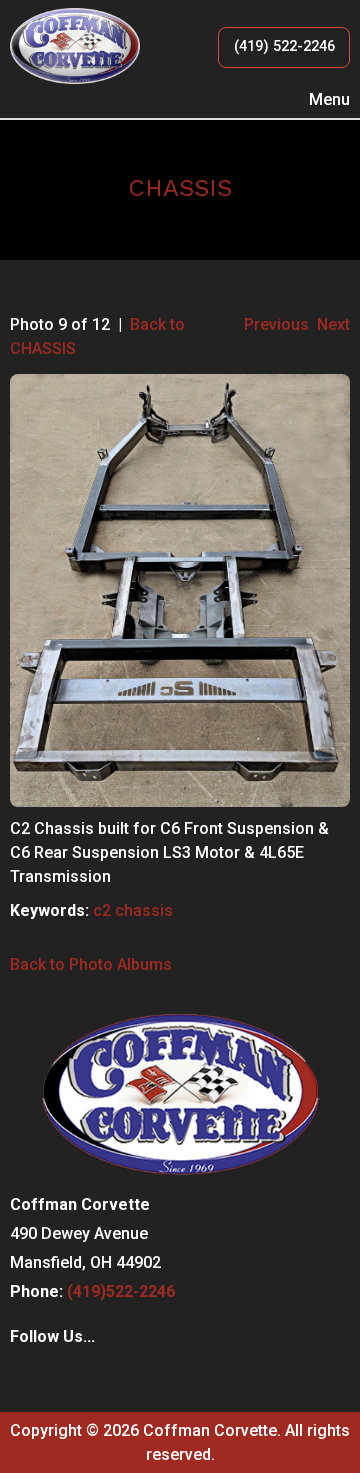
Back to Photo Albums (91, 964)
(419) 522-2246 (284, 46)
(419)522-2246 (121, 1291)
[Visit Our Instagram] (58, 1378)
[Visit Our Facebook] (26, 1378)
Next (333, 324)
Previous (276, 324)
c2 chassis (133, 910)
